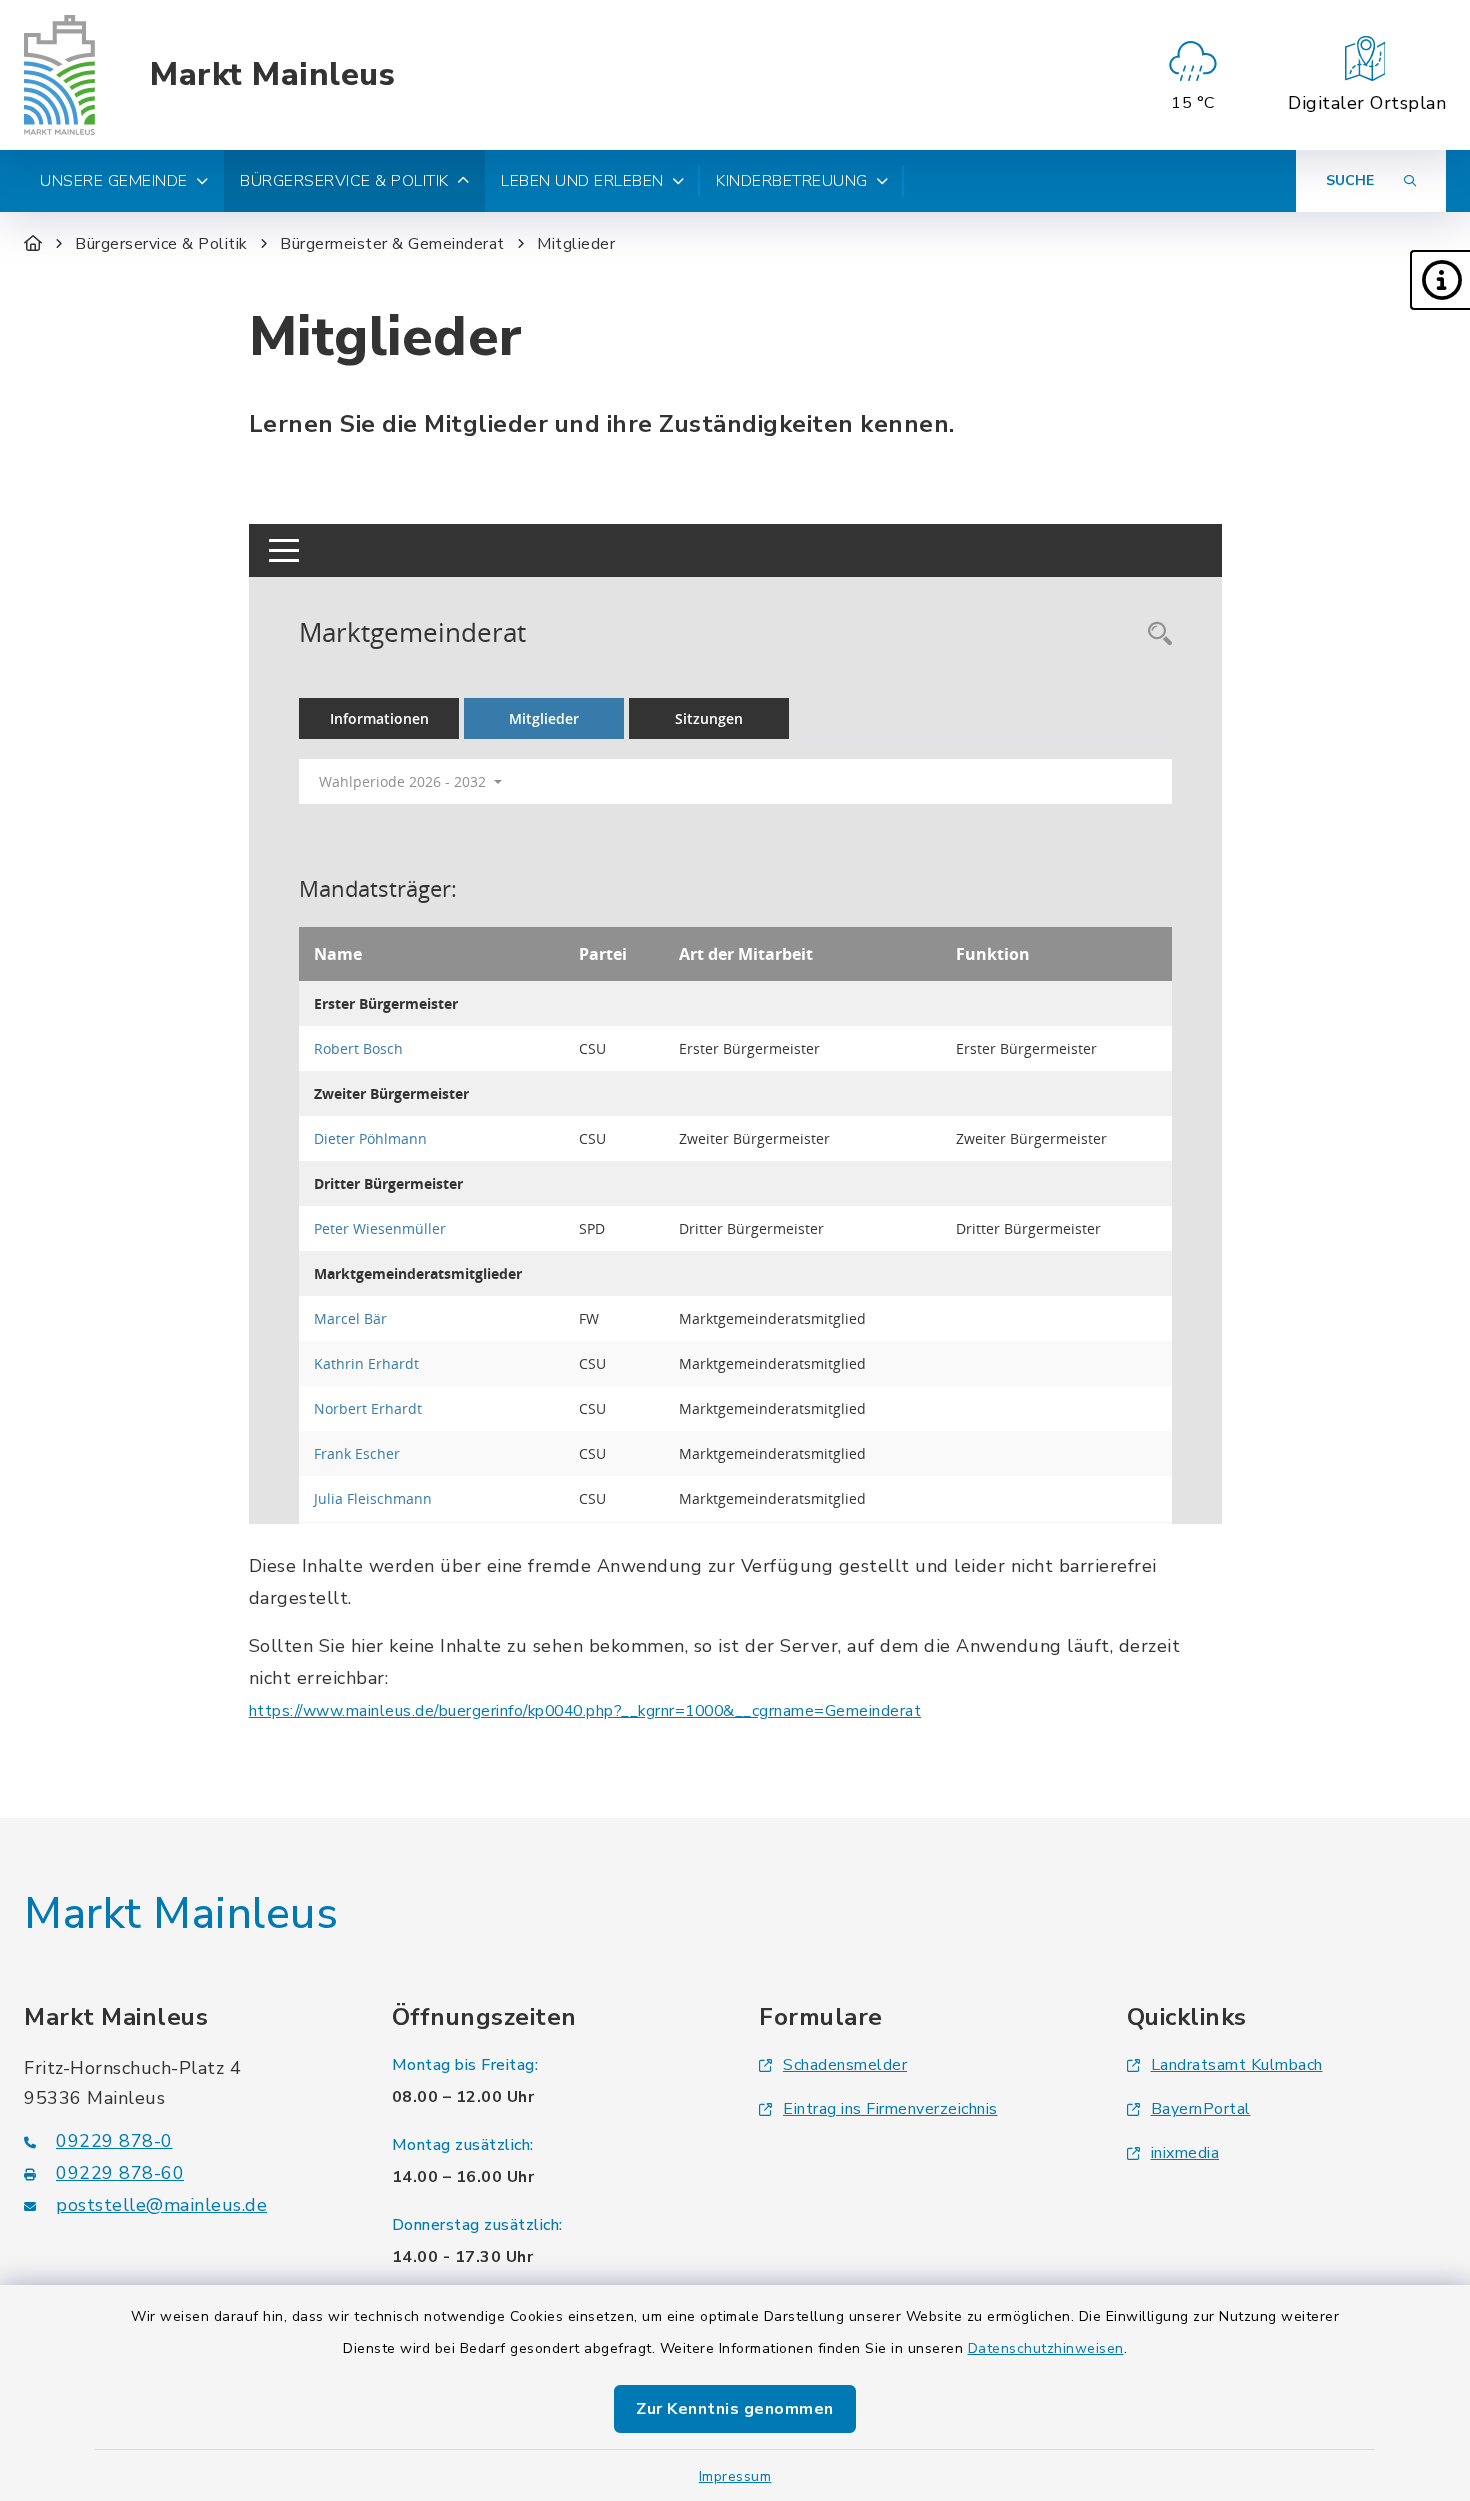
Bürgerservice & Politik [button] (344, 181)
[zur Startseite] (59, 75)
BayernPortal (1201, 2109)
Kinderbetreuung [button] (792, 181)
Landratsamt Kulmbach (1237, 2065)
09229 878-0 (114, 2141)
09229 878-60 (120, 2173)
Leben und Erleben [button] (582, 181)
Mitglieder (576, 244)
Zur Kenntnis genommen (735, 2409)
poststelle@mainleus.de (161, 2205)
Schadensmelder (845, 2065)
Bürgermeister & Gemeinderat (392, 244)
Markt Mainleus (272, 75)
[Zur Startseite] (33, 244)
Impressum (735, 2476)
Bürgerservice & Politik (161, 244)
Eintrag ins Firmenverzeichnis (890, 2109)
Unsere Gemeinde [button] (114, 181)
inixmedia (1185, 2153)
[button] (1440, 280)
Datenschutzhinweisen (1046, 2348)
